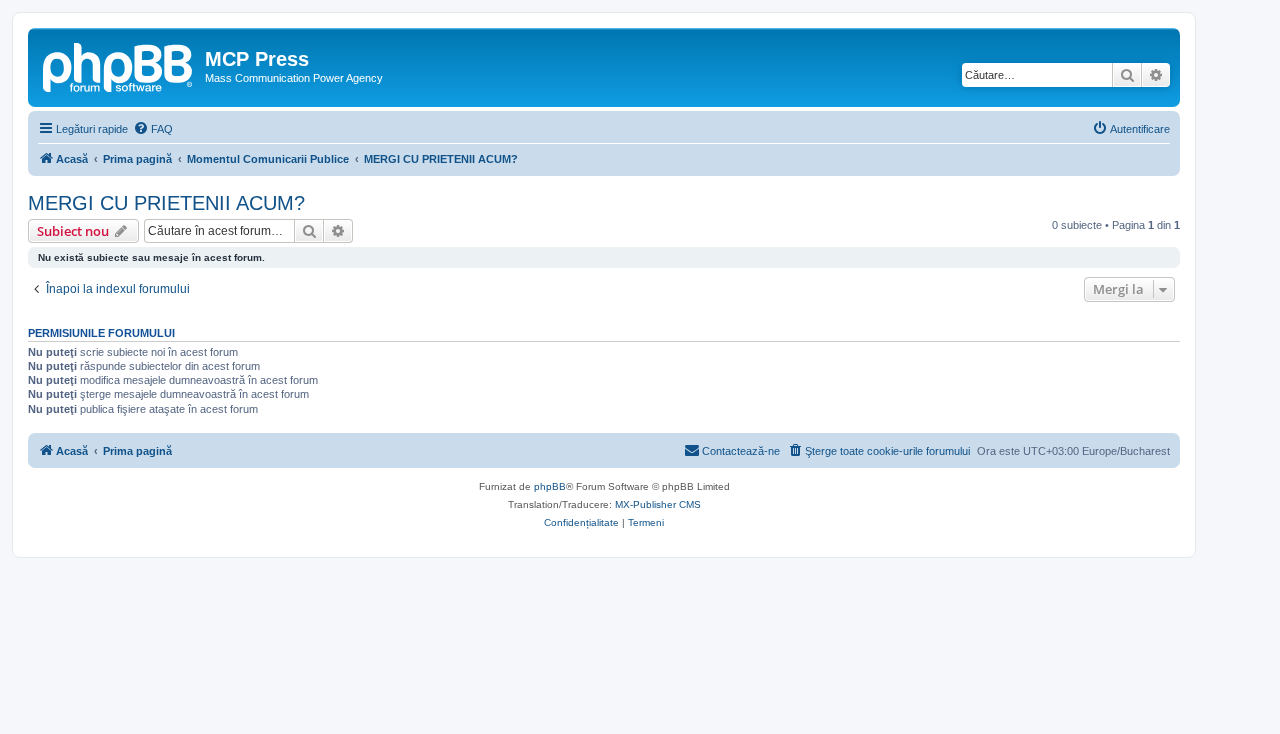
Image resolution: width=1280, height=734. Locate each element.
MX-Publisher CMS (658, 504)
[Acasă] (119, 65)
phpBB (550, 486)
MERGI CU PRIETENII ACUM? (166, 203)
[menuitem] (153, 129)
